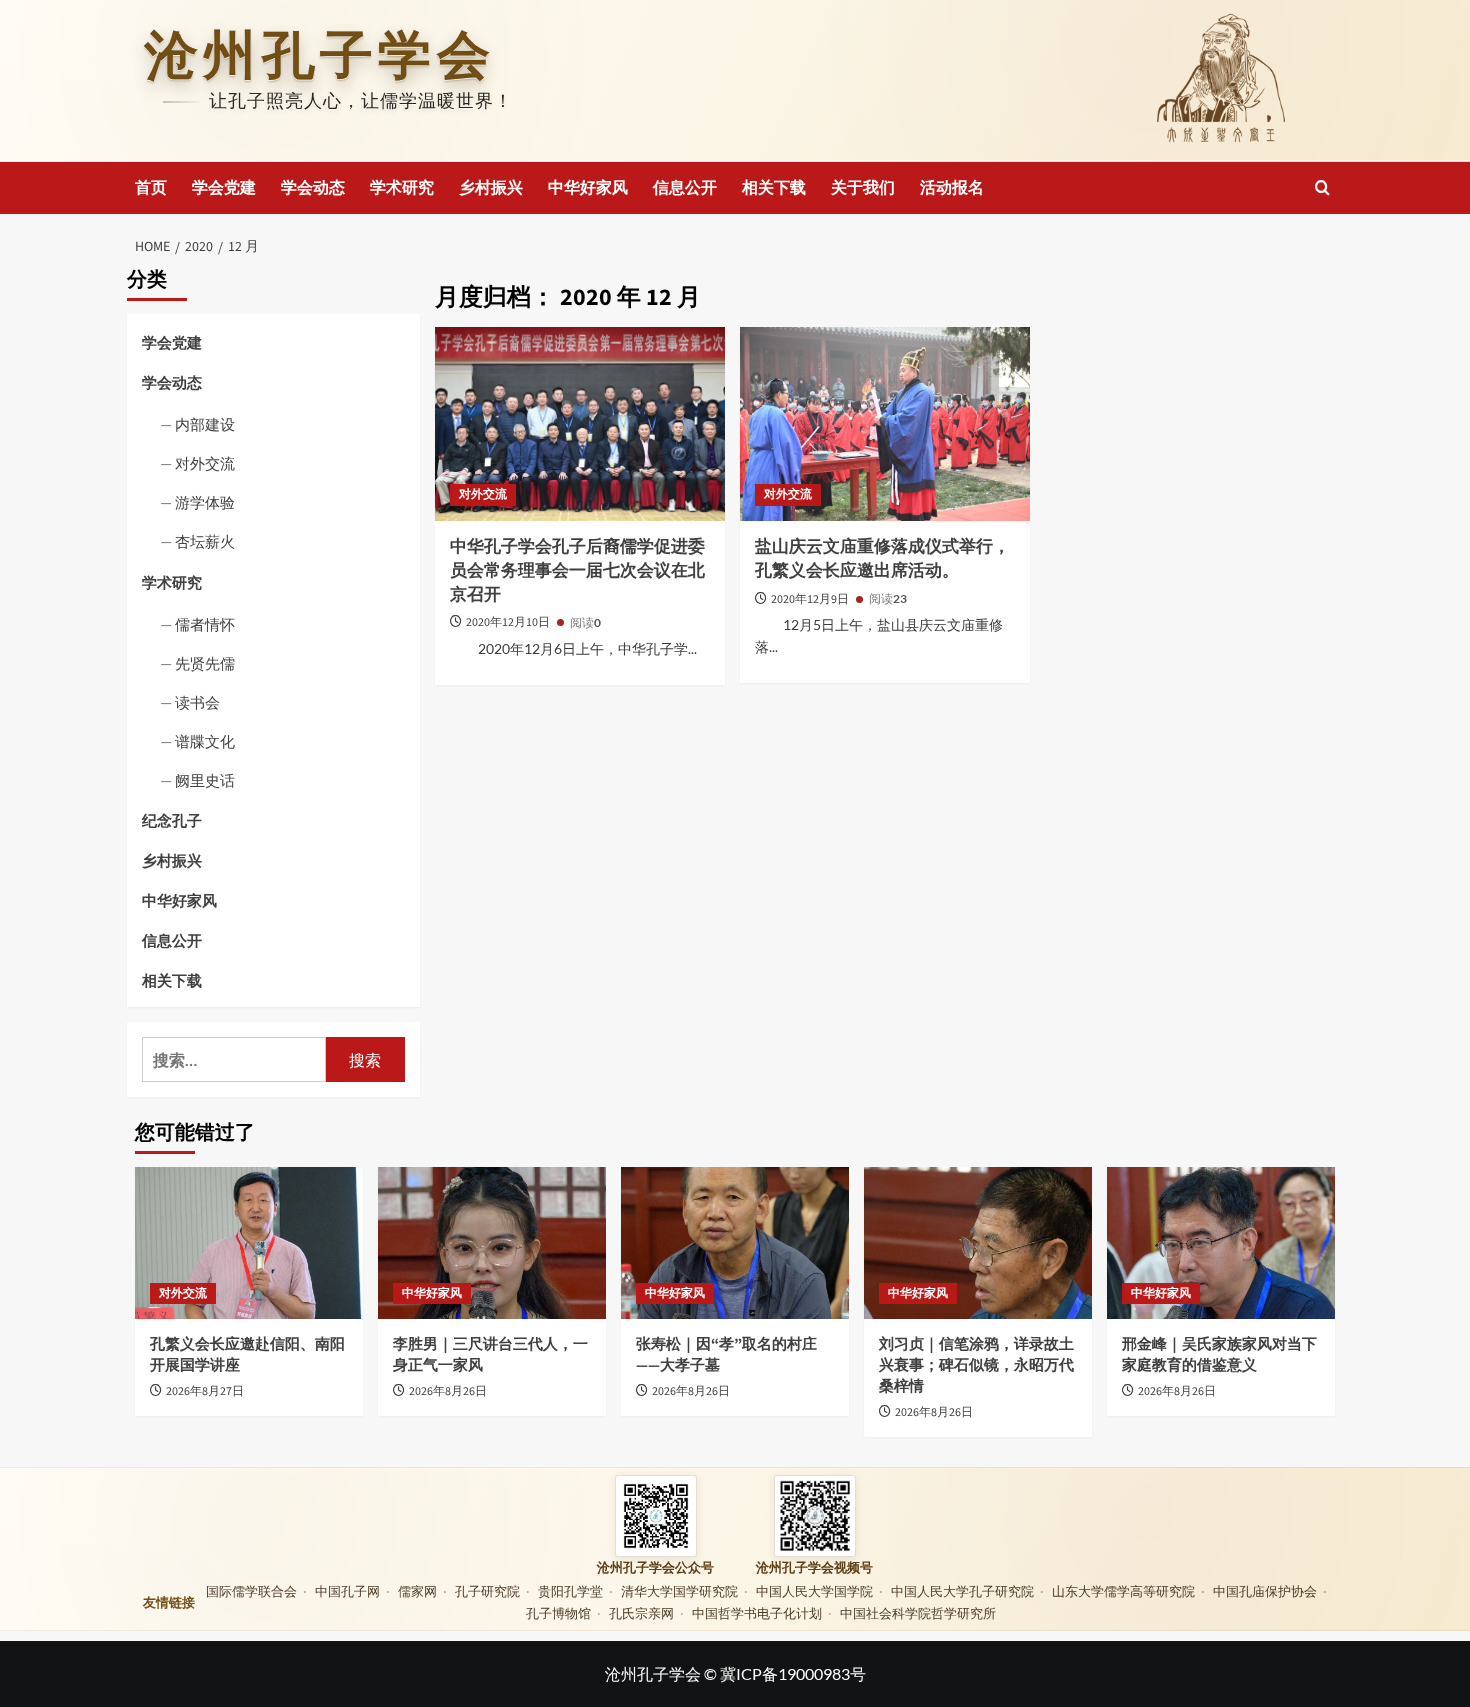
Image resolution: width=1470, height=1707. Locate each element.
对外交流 (483, 494)
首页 (151, 188)
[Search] (1322, 187)
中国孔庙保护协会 (1265, 1591)
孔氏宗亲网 (641, 1613)
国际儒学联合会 (251, 1591)
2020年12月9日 (811, 599)
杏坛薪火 (205, 541)
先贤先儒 (205, 663)
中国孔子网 (347, 1591)
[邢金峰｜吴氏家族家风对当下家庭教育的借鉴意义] (1221, 1243)
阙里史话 (205, 780)
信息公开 (685, 188)
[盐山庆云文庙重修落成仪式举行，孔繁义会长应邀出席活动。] (885, 423)
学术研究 (402, 188)
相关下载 (774, 188)
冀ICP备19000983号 (793, 1673)
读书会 (197, 702)
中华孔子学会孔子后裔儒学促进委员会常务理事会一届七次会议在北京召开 (577, 571)
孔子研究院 (487, 1591)
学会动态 (313, 188)
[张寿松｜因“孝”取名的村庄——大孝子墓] (735, 1243)
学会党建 (224, 188)
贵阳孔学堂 (570, 1591)
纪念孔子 (172, 820)
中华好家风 (588, 188)
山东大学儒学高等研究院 (1123, 1591)
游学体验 (205, 502)
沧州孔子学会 (320, 55)
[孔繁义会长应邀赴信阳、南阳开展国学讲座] (249, 1243)
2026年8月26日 (448, 1391)
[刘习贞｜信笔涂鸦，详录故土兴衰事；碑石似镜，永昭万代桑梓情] (978, 1243)
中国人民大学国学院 (814, 1591)
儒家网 (417, 1591)
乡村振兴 (491, 188)
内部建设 (205, 424)
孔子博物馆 (558, 1613)
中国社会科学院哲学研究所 (918, 1613)
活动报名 (952, 188)
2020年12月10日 (509, 622)
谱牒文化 (205, 741)
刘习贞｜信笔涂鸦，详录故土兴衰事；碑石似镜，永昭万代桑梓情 (976, 1365)
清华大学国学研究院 (679, 1591)
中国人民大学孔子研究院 (962, 1591)
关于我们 (863, 188)
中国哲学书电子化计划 (757, 1613)
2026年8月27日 (205, 1391)
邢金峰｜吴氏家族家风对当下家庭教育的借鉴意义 (1219, 1355)
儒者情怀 (205, 624)
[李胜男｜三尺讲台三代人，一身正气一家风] (492, 1243)
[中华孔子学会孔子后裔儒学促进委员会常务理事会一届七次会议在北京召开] (580, 423)
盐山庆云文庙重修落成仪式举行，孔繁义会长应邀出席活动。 (882, 559)
